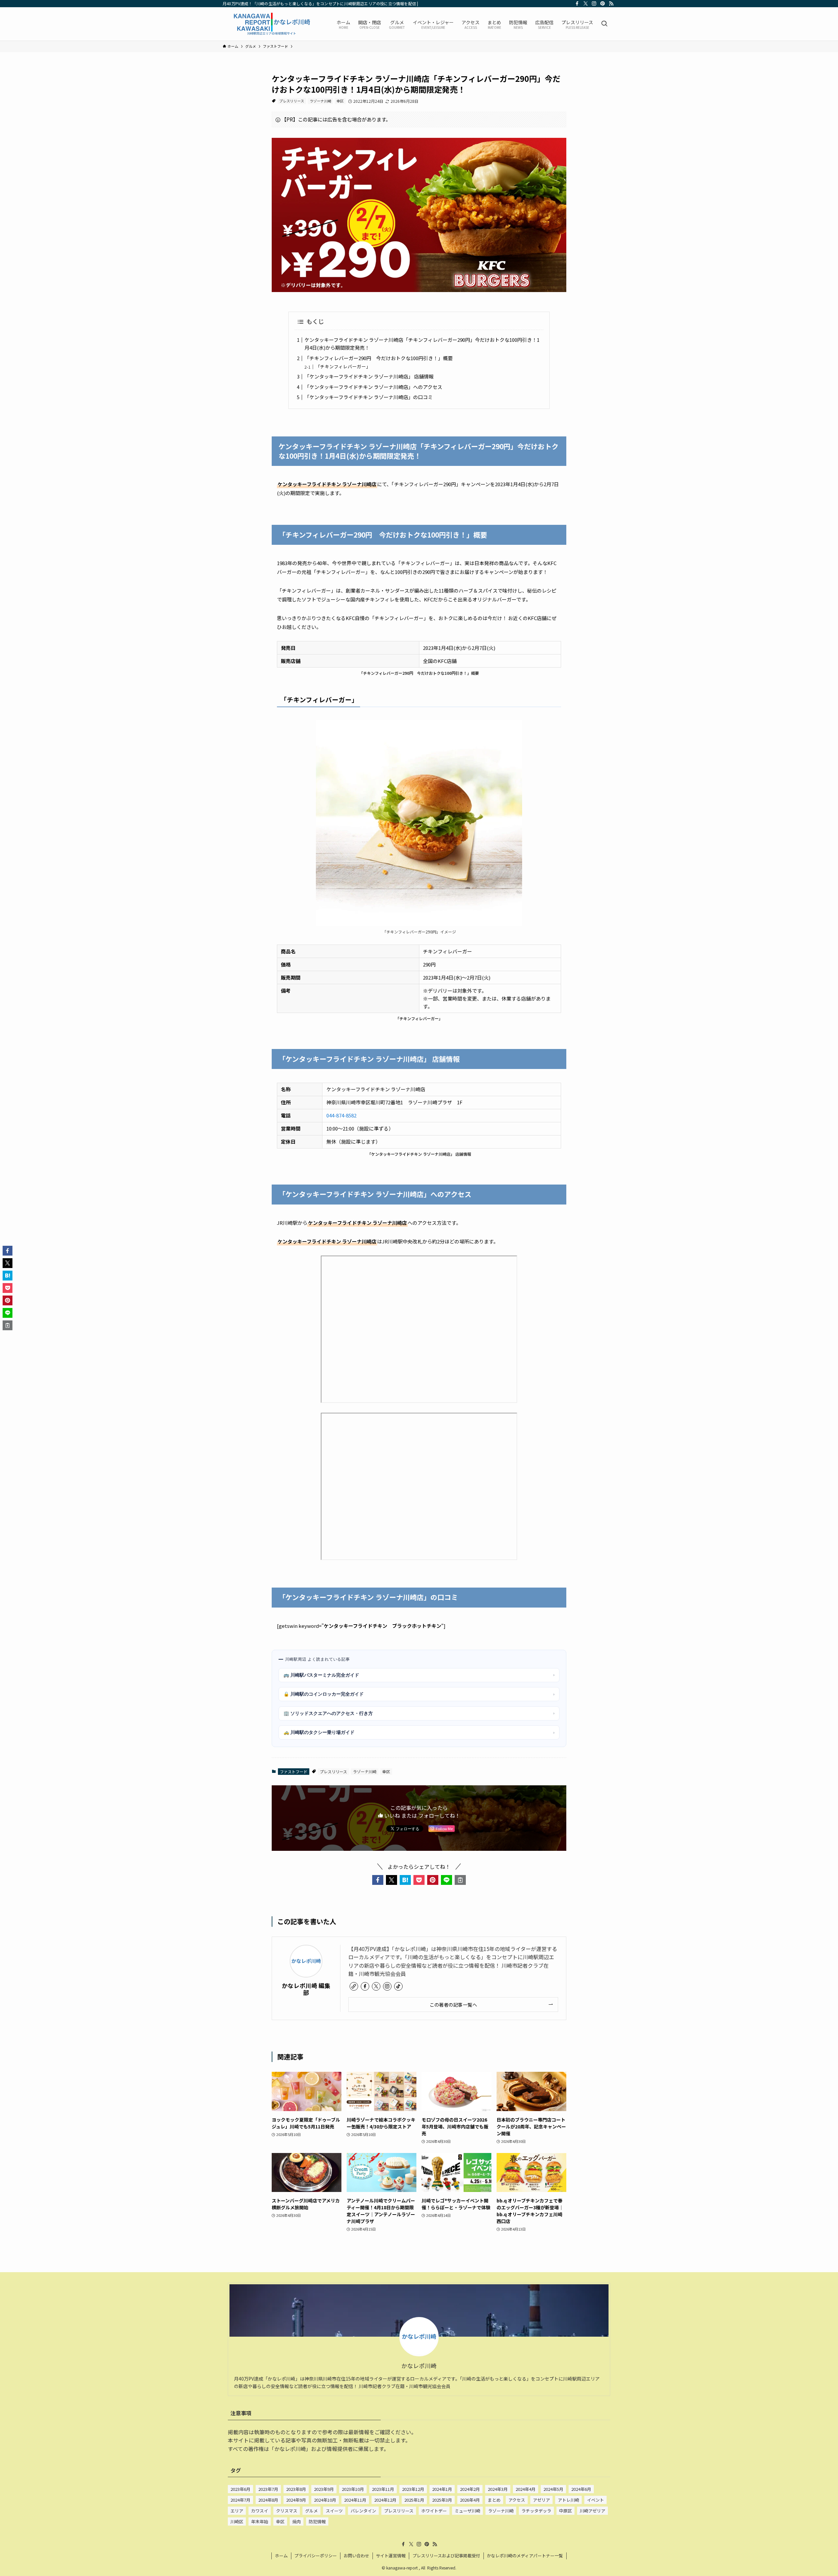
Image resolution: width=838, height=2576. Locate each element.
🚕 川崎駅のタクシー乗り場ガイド (419, 1732)
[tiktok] (398, 1986)
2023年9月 (324, 2489)
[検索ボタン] (604, 24)
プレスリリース (292, 101)
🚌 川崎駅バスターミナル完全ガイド (419, 1675)
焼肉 (297, 2521)
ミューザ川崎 (467, 2511)
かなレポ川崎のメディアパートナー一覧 (525, 2556)
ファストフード (294, 1771)
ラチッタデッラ (536, 2511)
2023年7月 (268, 2489)
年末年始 (260, 2521)
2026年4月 (470, 2500)
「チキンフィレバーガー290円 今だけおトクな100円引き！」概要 (379, 358)
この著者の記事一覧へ (453, 2005)
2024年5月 (553, 2489)
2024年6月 (581, 2489)
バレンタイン (363, 2511)
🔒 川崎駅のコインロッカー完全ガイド (419, 1694)
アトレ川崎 (568, 2500)
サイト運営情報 (391, 2556)
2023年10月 (353, 2489)
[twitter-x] (586, 4)
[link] (354, 1986)
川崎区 (237, 2521)
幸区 (340, 101)
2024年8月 (268, 2500)
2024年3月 (498, 2489)
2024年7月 (240, 2500)
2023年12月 (413, 2489)
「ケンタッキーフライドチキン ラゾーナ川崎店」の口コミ (369, 397)
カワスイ (260, 2511)
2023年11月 (383, 2489)
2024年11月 (355, 2500)
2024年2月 (470, 2489)
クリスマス (287, 2511)
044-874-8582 (341, 1115)
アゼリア (541, 2500)
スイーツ (334, 2511)
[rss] (611, 4)
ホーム (281, 2556)
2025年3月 (442, 2500)
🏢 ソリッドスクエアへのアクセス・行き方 (419, 1713)
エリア (237, 2511)
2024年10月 (325, 2500)
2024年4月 (526, 2489)
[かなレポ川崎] (271, 24)
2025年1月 (414, 2500)
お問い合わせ (356, 2556)
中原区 (565, 2511)
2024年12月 (385, 2500)
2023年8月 (296, 2489)
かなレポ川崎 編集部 (306, 1989)
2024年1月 (442, 2489)
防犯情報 (317, 2521)
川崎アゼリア (592, 2511)
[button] (378, 1880)
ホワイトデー (434, 2511)
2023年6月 (240, 2489)
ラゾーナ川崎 (320, 101)
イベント (595, 2500)
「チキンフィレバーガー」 (343, 366)
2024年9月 (296, 2500)
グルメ (311, 2511)
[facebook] (577, 4)
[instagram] (594, 4)
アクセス (517, 2500)
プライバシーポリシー (316, 2556)
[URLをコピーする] (460, 1880)
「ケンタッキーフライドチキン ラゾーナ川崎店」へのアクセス (373, 387)
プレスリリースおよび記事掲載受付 (446, 2556)
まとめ (494, 2500)
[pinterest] (603, 4)
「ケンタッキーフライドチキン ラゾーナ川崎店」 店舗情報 (369, 376)
